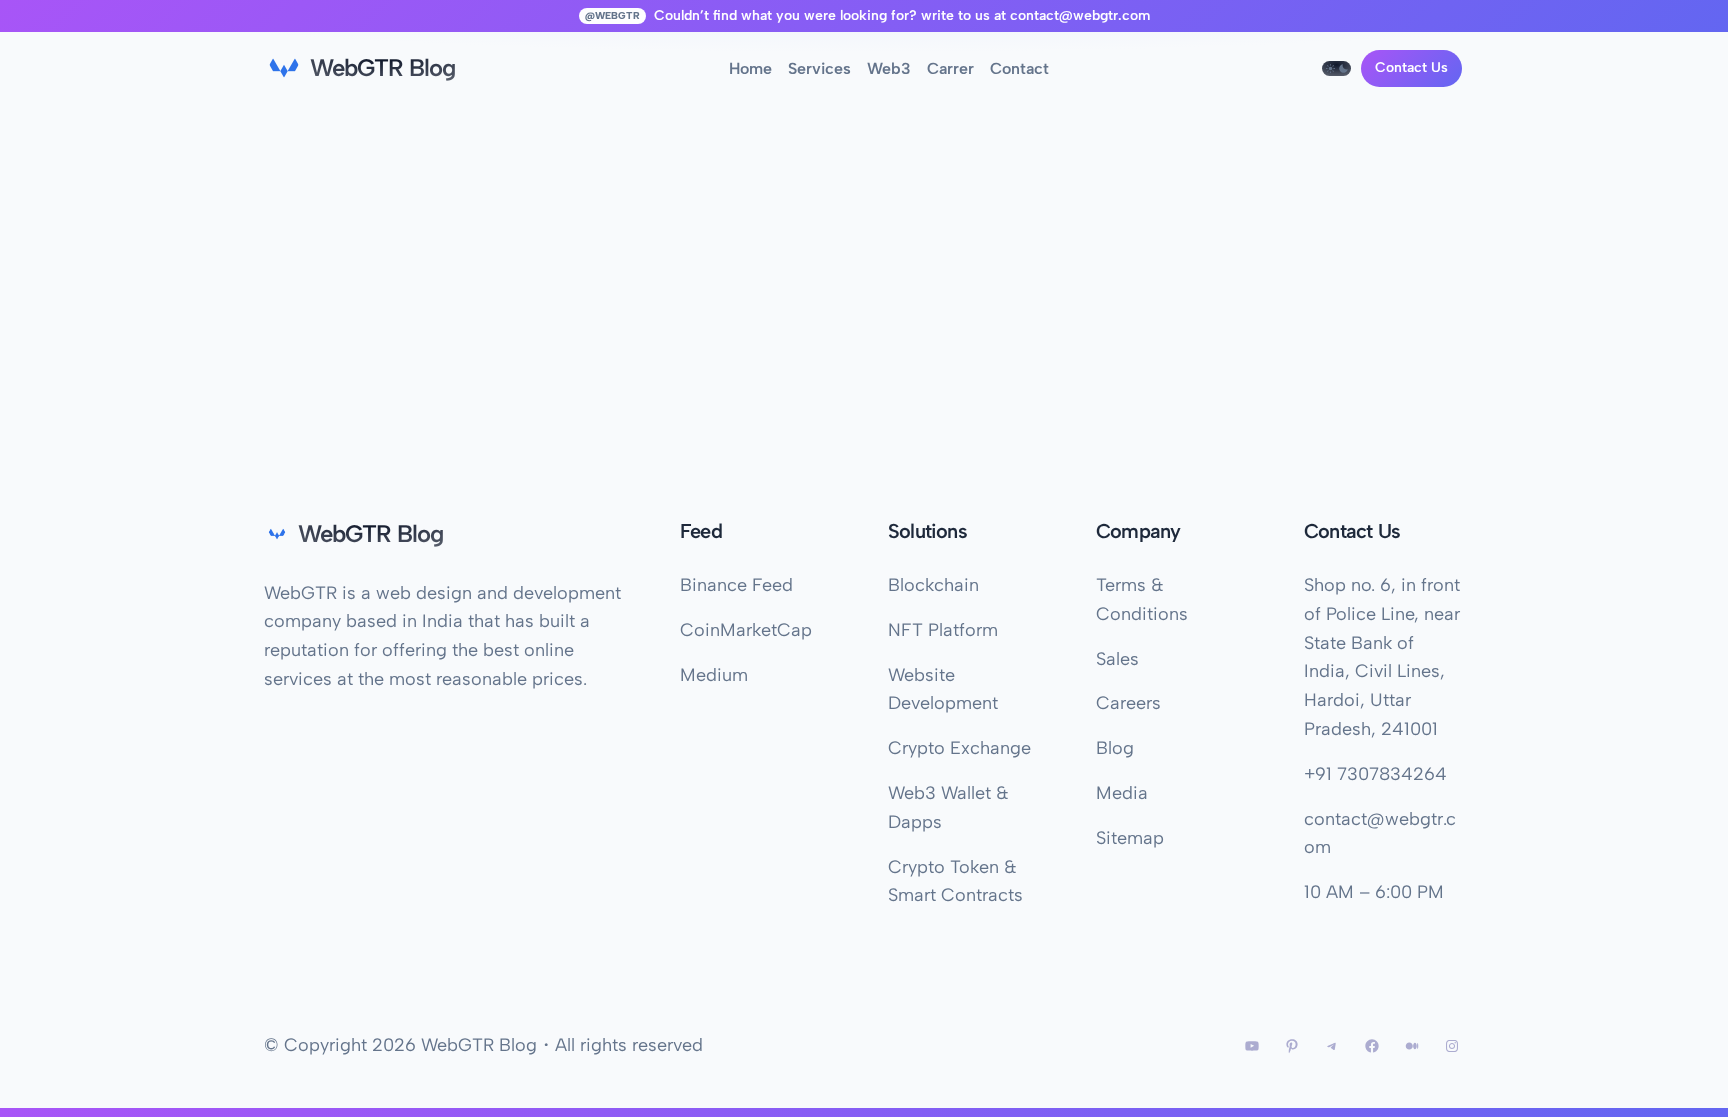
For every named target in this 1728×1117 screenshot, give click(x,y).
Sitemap (1130, 838)
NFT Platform (943, 630)
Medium (714, 675)
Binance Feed (736, 585)
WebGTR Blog (382, 67)
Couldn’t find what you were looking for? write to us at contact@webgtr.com (902, 15)
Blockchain (933, 585)
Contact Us (1411, 67)
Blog (1115, 748)
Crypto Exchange (959, 748)
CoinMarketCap (746, 630)
